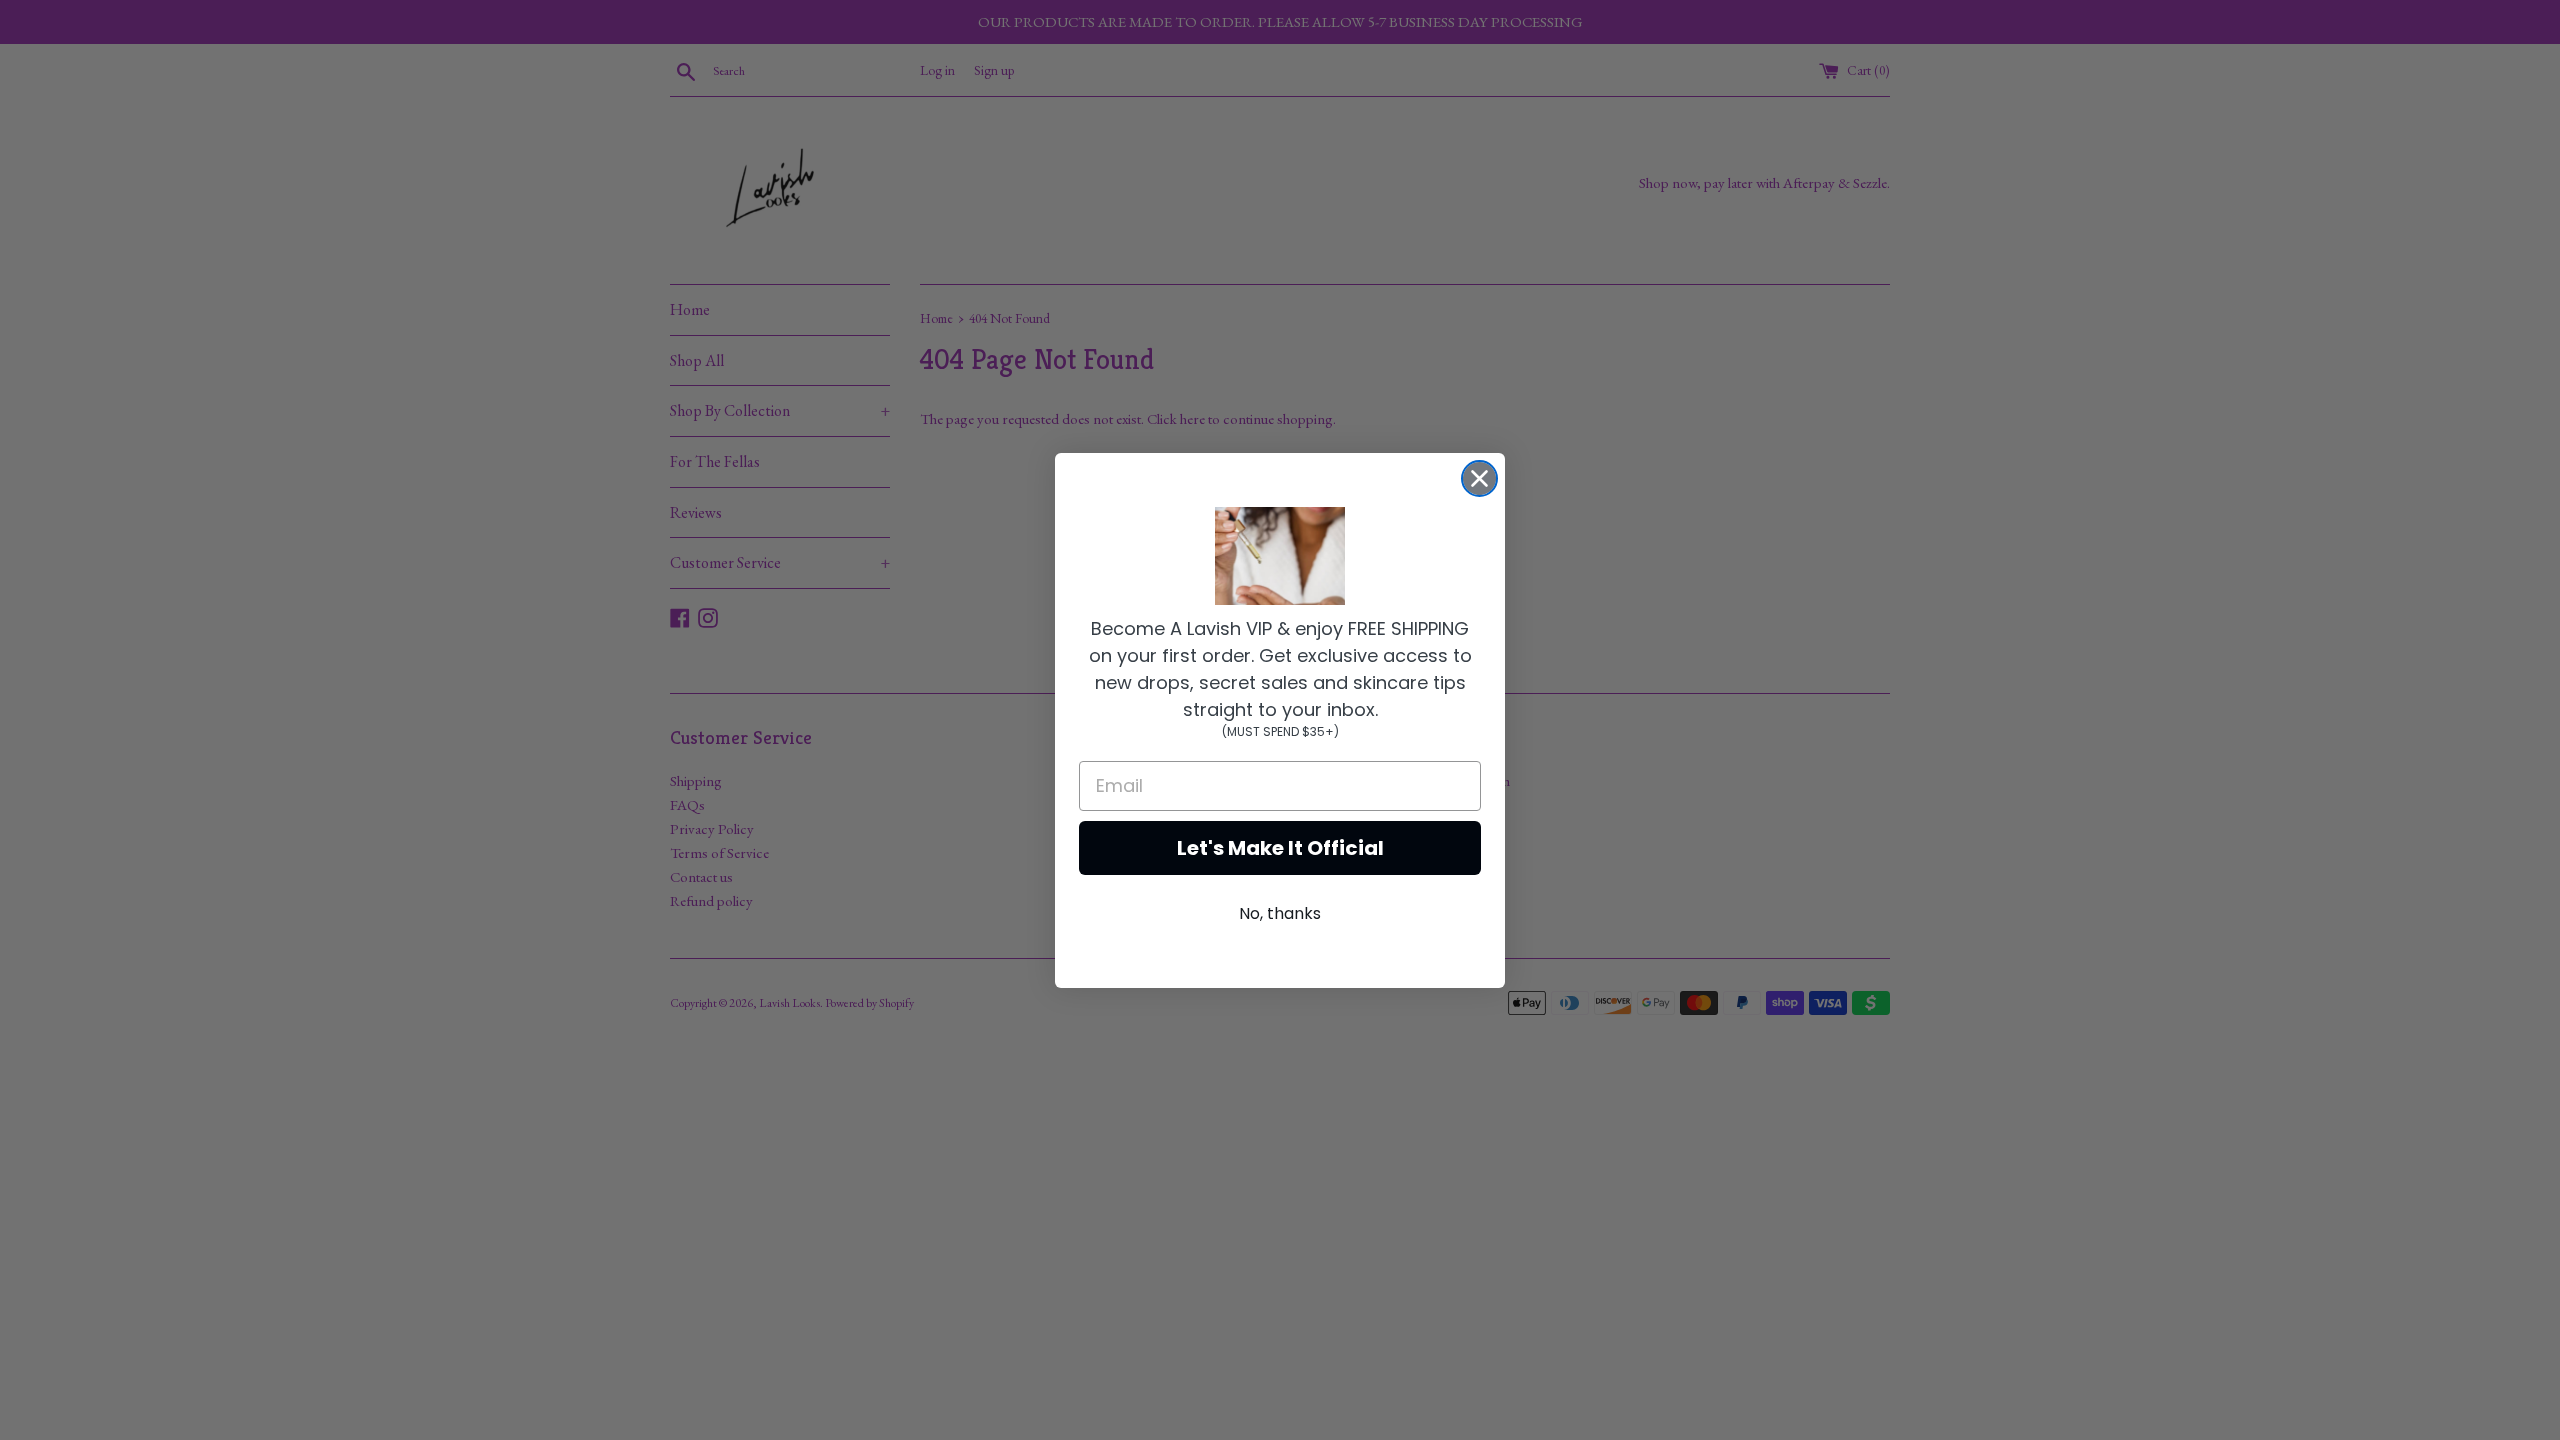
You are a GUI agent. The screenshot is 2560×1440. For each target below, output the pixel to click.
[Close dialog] (1479, 478)
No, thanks (1280, 913)
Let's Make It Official (1280, 848)
